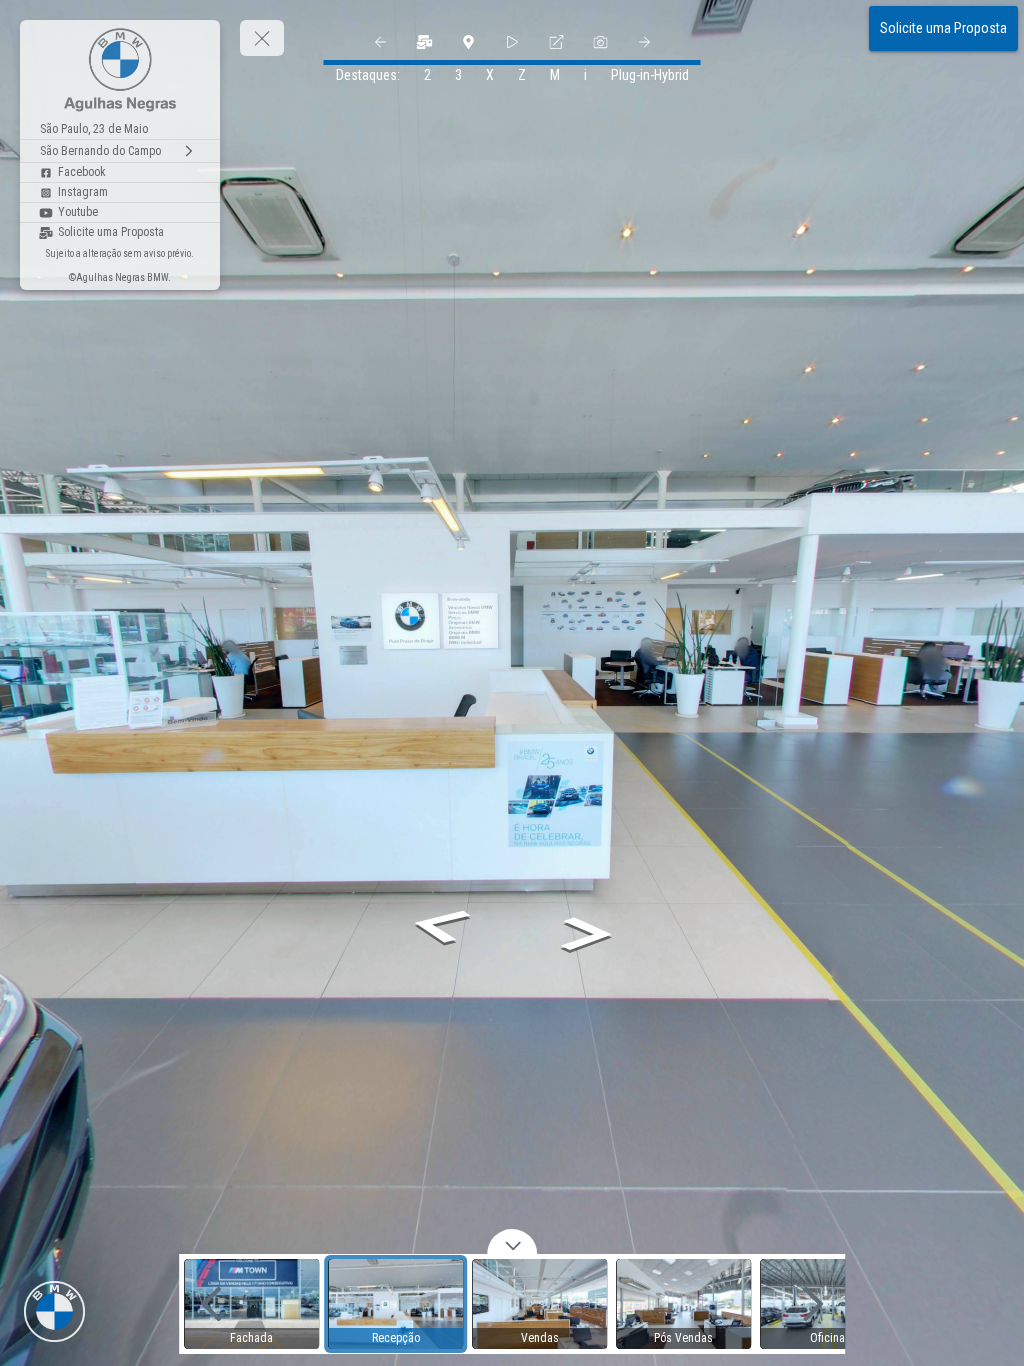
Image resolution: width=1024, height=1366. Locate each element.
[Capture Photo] (600, 42)
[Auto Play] (512, 42)
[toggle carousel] (512, 1241)
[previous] (211, 1304)
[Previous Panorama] (380, 42)
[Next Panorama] (644, 42)
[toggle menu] (262, 38)
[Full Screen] (556, 42)
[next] (813, 1304)
